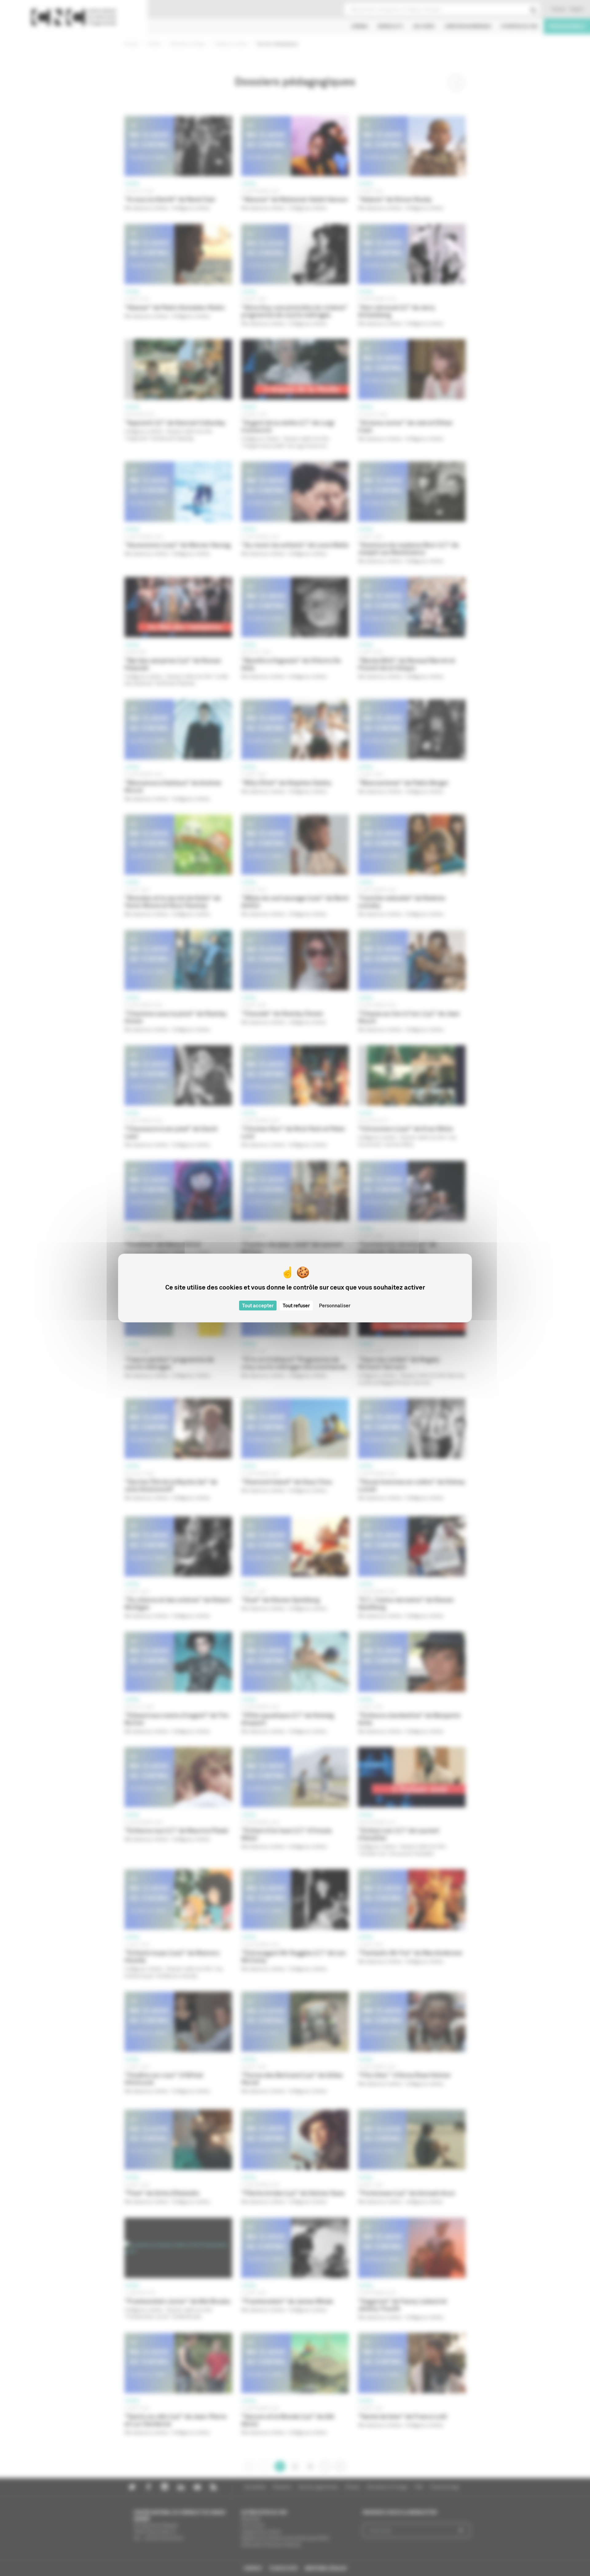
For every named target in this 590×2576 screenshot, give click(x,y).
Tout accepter (258, 1306)
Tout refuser (296, 1306)
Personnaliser (335, 1306)
